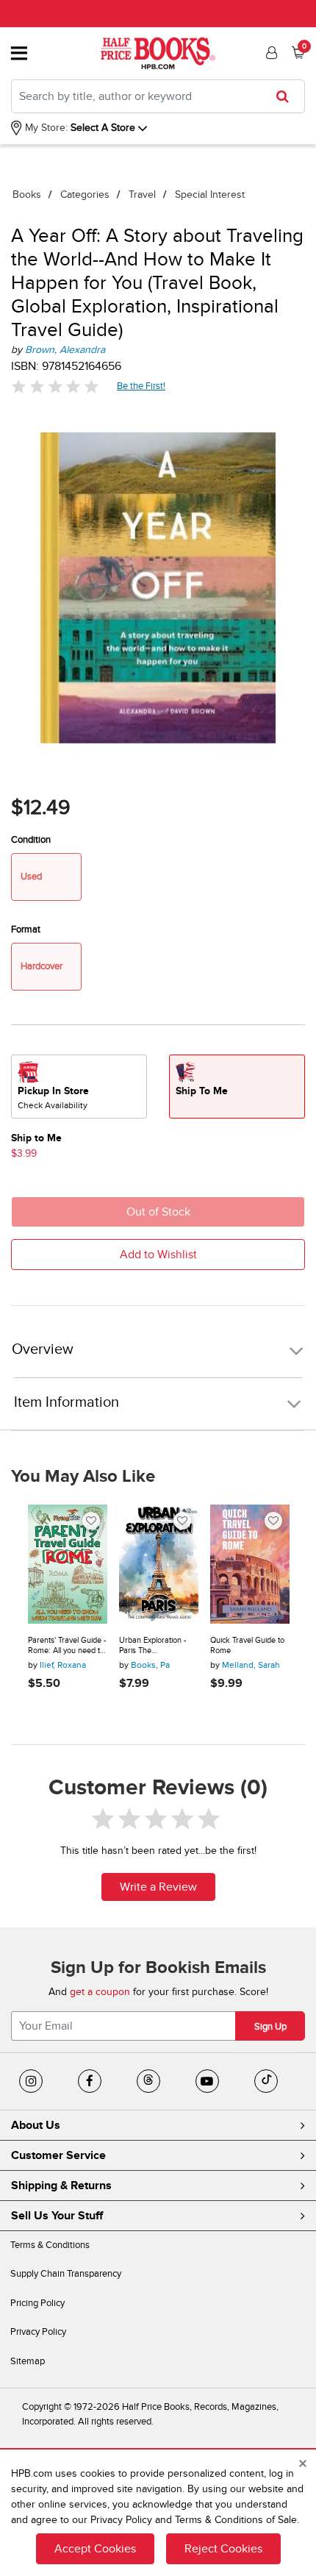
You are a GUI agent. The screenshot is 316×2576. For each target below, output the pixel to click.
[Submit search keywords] (287, 96)
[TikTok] (266, 2081)
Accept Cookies (95, 2549)
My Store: (45, 128)
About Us (36, 2125)
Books (27, 195)
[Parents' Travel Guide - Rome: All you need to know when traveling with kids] (68, 1564)
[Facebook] (90, 2081)
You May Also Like (83, 1477)
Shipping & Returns (61, 2186)
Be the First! (141, 386)
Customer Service (58, 2155)
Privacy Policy (38, 2332)
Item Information (67, 1402)
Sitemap (28, 2361)
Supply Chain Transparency (66, 2274)
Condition (31, 840)
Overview (43, 1350)
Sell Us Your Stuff (57, 2216)
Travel (142, 195)
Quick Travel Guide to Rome (247, 1645)
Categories (85, 195)
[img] (55, 386)
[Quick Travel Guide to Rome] (250, 1564)
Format (26, 930)
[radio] (79, 1087)
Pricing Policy (37, 2303)
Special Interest (210, 195)
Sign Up (270, 2027)
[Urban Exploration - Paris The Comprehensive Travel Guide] (159, 1564)
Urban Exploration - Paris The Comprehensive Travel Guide (158, 1645)
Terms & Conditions (50, 2245)
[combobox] (158, 96)
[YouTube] (207, 2081)
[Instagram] (31, 2081)
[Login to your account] (270, 53)
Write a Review (158, 1887)
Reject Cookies (223, 2549)
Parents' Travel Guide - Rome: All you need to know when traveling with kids (67, 1645)
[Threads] (148, 2081)
